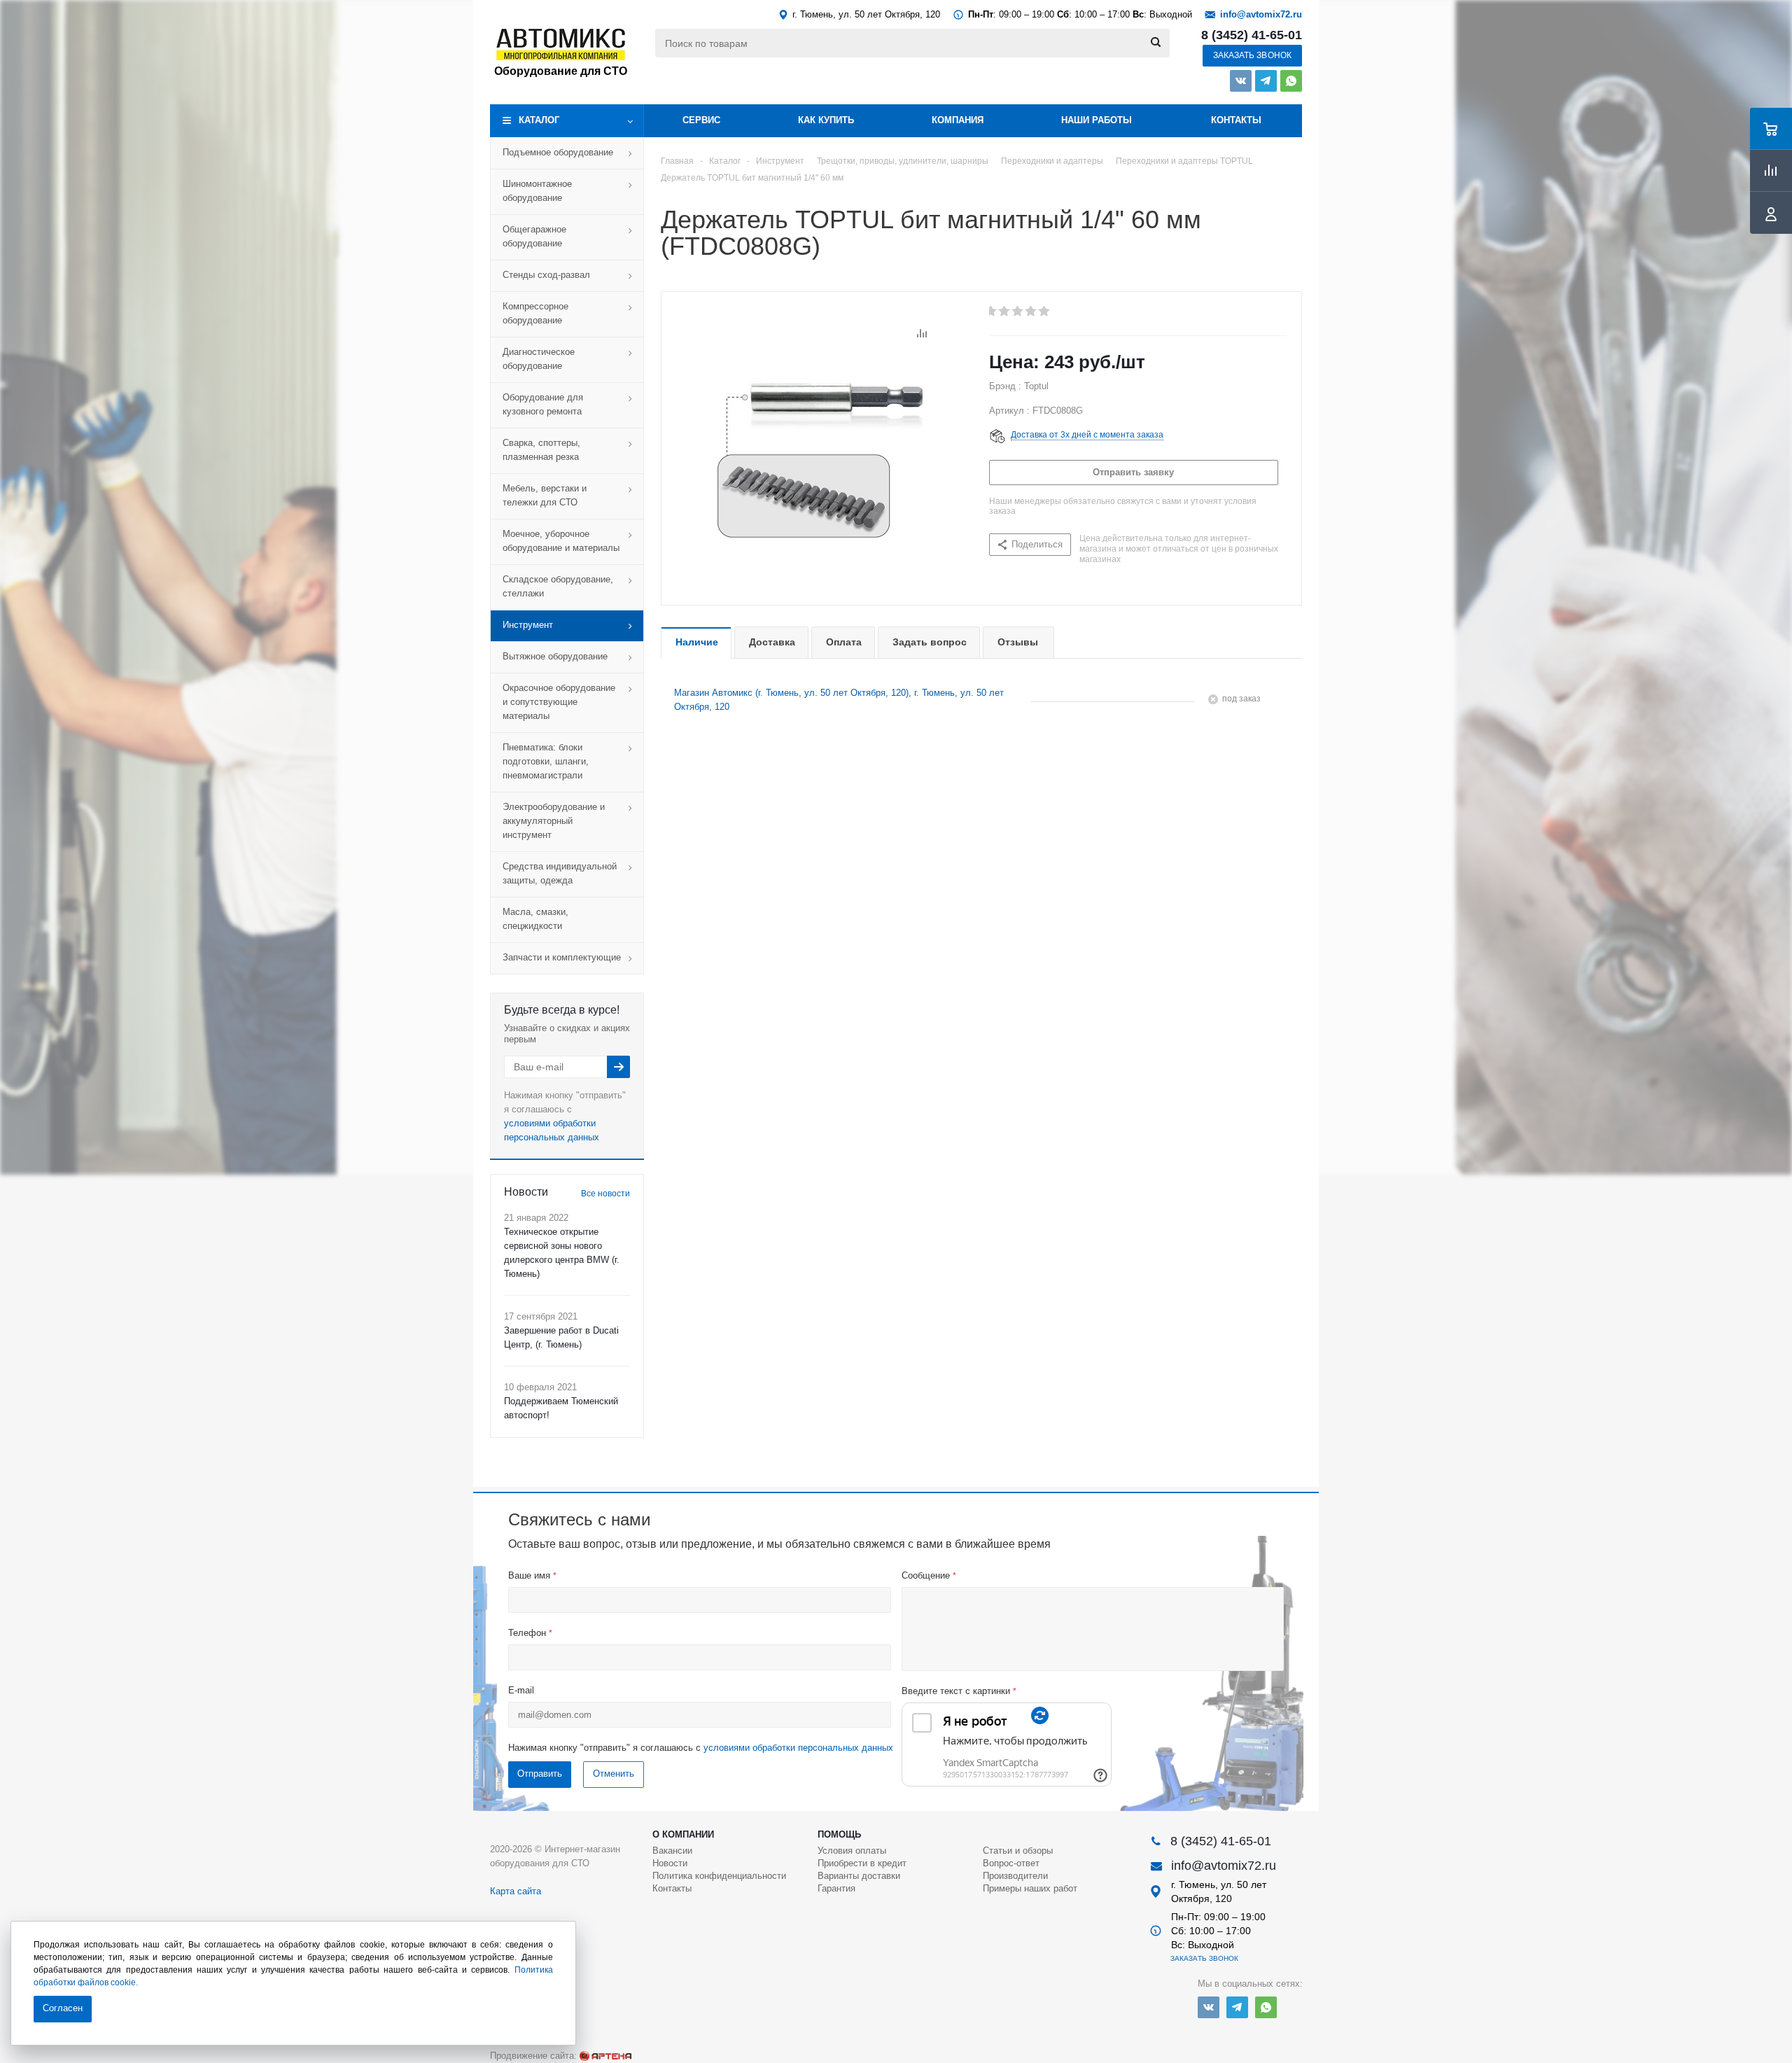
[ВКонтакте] (1241, 81)
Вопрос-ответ (1011, 1863)
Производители (1015, 1876)
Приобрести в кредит (862, 1863)
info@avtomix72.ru (1261, 14)
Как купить (826, 120)
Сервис (701, 120)
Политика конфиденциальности (719, 1876)
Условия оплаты (852, 1851)
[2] (1005, 312)
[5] (1045, 312)
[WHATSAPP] (1291, 81)
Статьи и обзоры (1018, 1851)
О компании (683, 1834)
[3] (1018, 312)
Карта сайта (516, 1891)
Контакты (1236, 120)
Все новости (605, 1194)
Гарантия (836, 1888)
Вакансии (672, 1851)
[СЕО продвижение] (605, 2056)
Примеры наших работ (1030, 1888)
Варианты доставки (859, 1876)
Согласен (63, 2008)
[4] (1031, 312)
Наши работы (1097, 120)
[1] (992, 312)
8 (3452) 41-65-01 (1252, 35)
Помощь (839, 1834)
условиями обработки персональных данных (798, 1748)
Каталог (539, 120)
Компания (958, 120)
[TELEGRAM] (1266, 81)
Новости (670, 1863)
